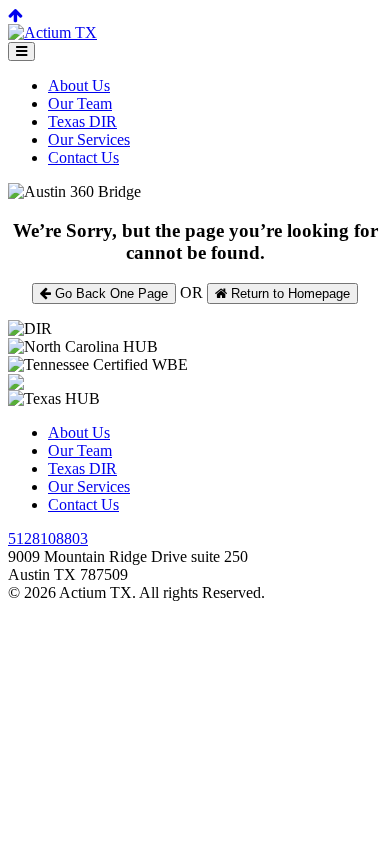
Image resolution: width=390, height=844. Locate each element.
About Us (79, 85)
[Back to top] (15, 15)
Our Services (89, 139)
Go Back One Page (109, 293)
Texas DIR (82, 121)
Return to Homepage (288, 293)
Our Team (80, 103)
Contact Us (83, 157)
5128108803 (48, 538)
